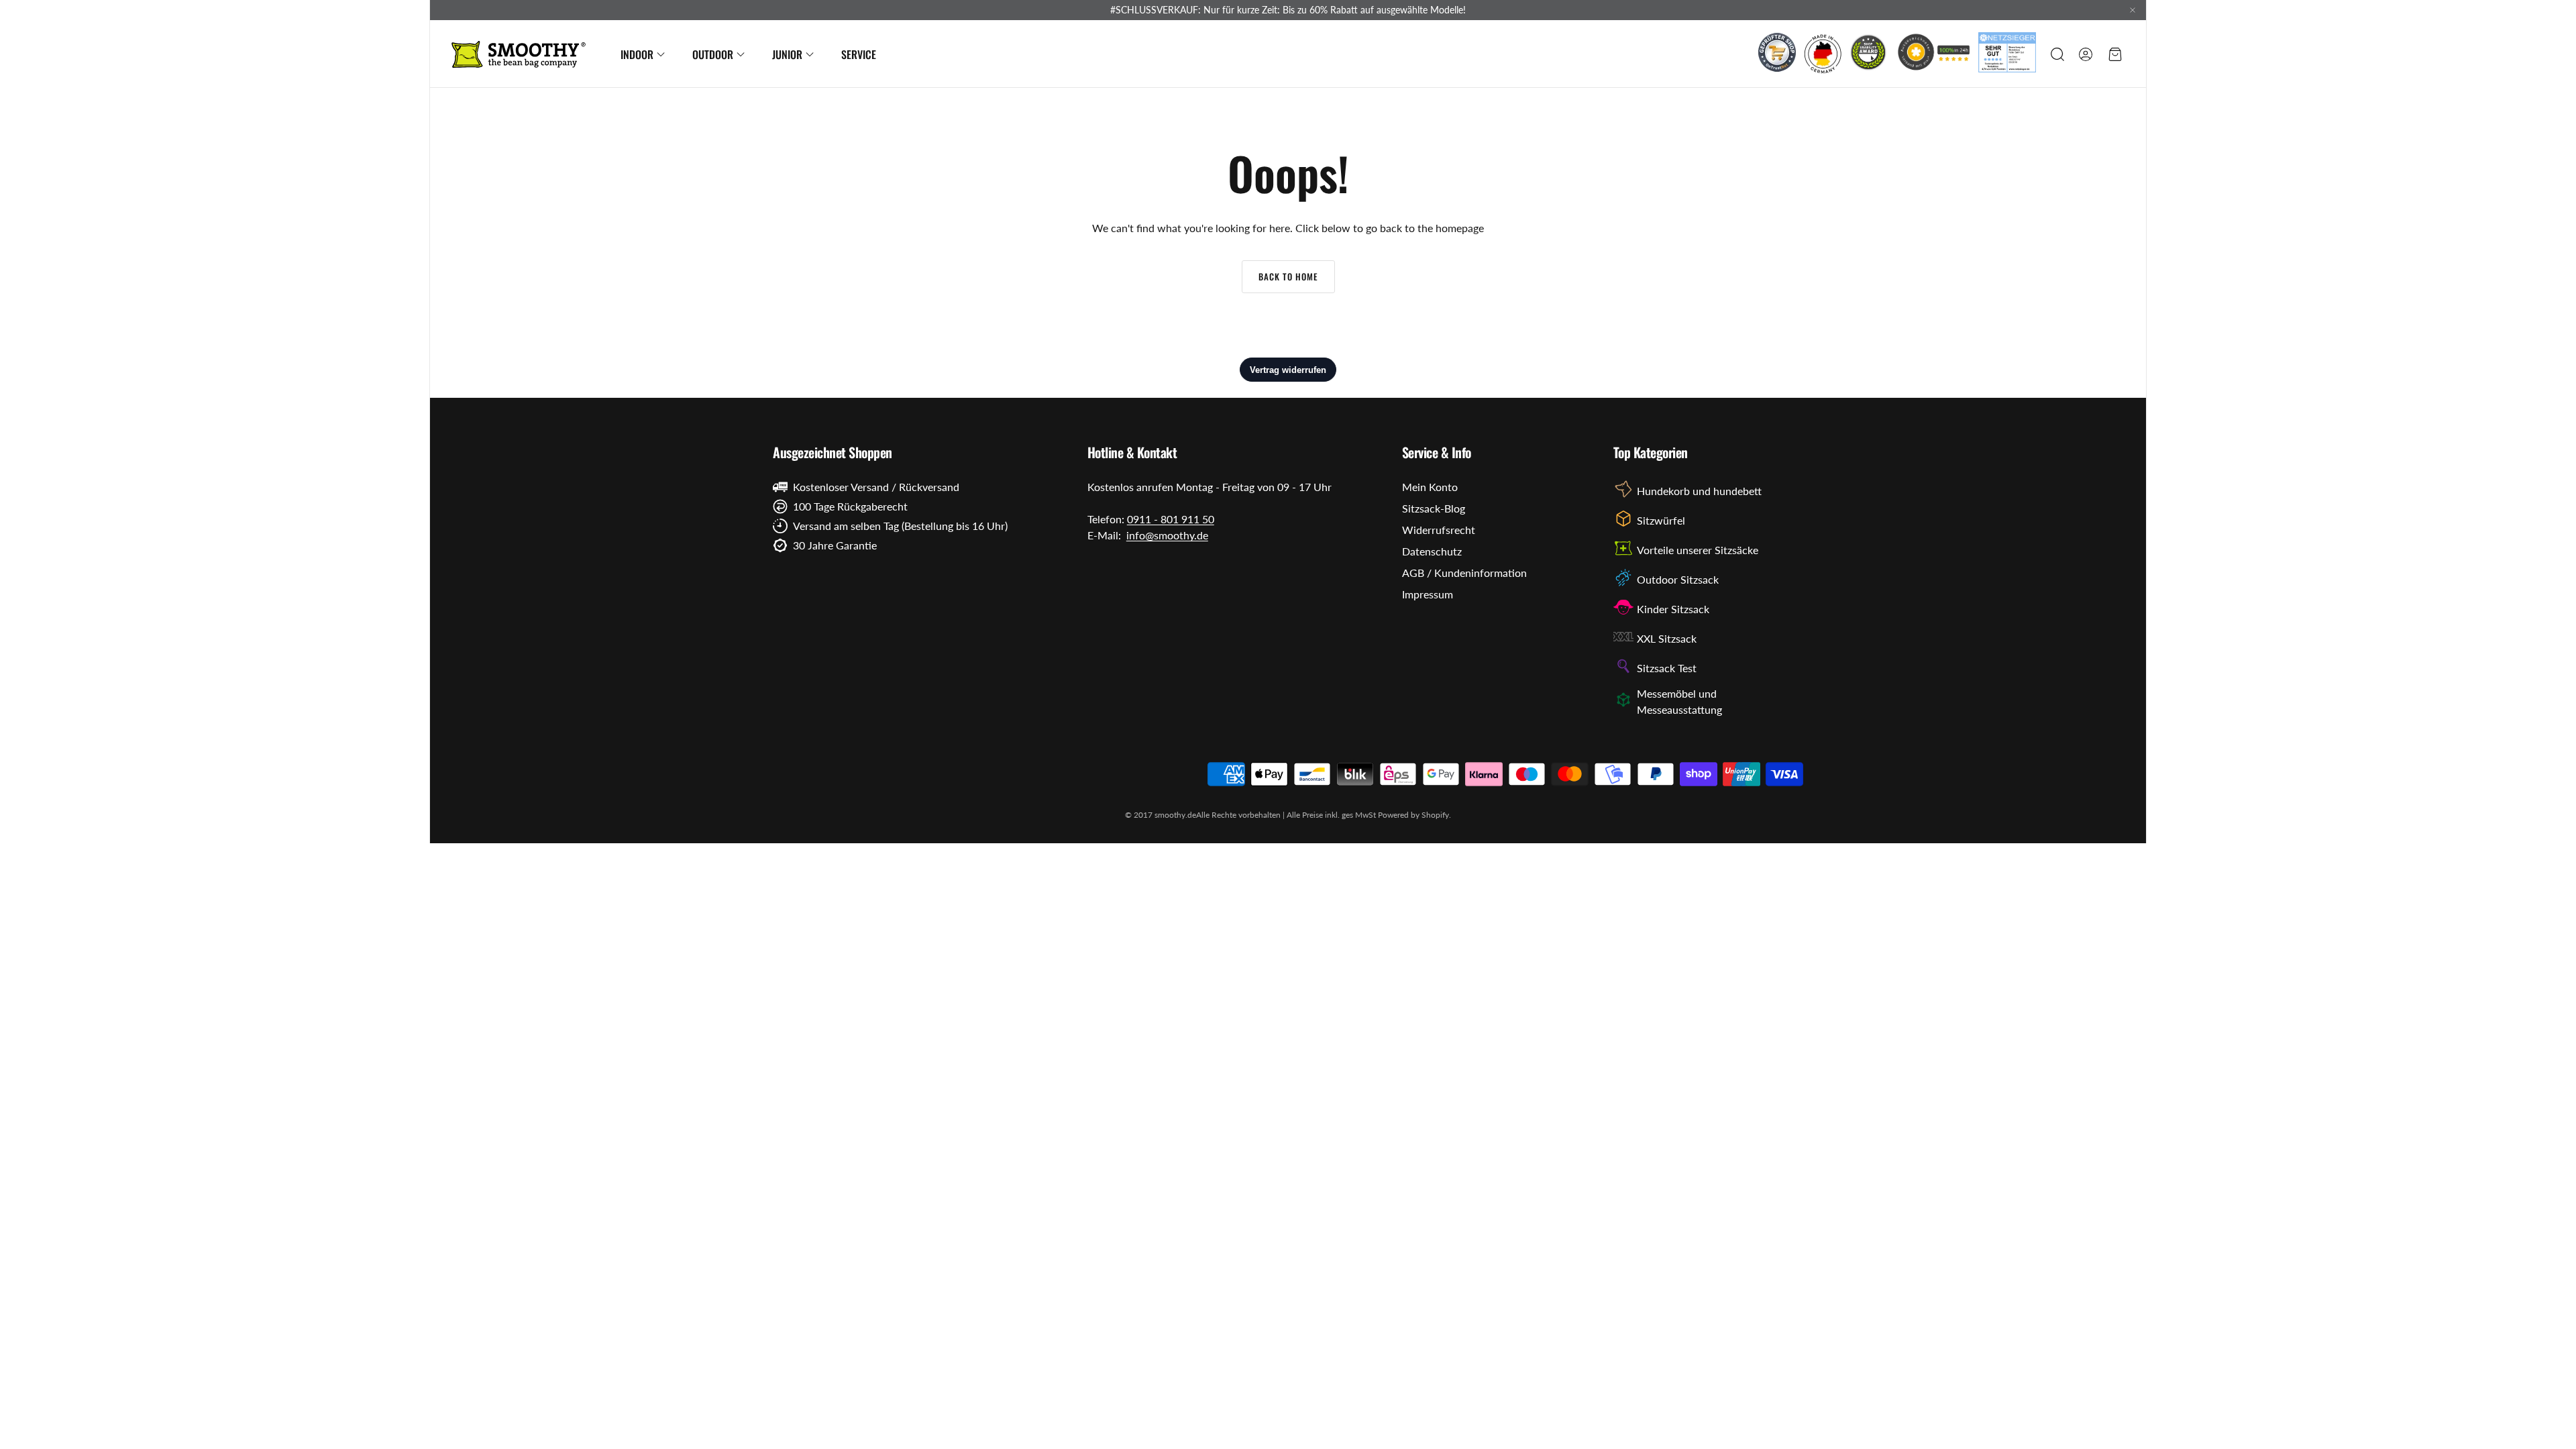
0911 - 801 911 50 (1171, 519)
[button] (2056, 54)
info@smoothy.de (1167, 535)
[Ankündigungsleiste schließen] (2133, 10)
